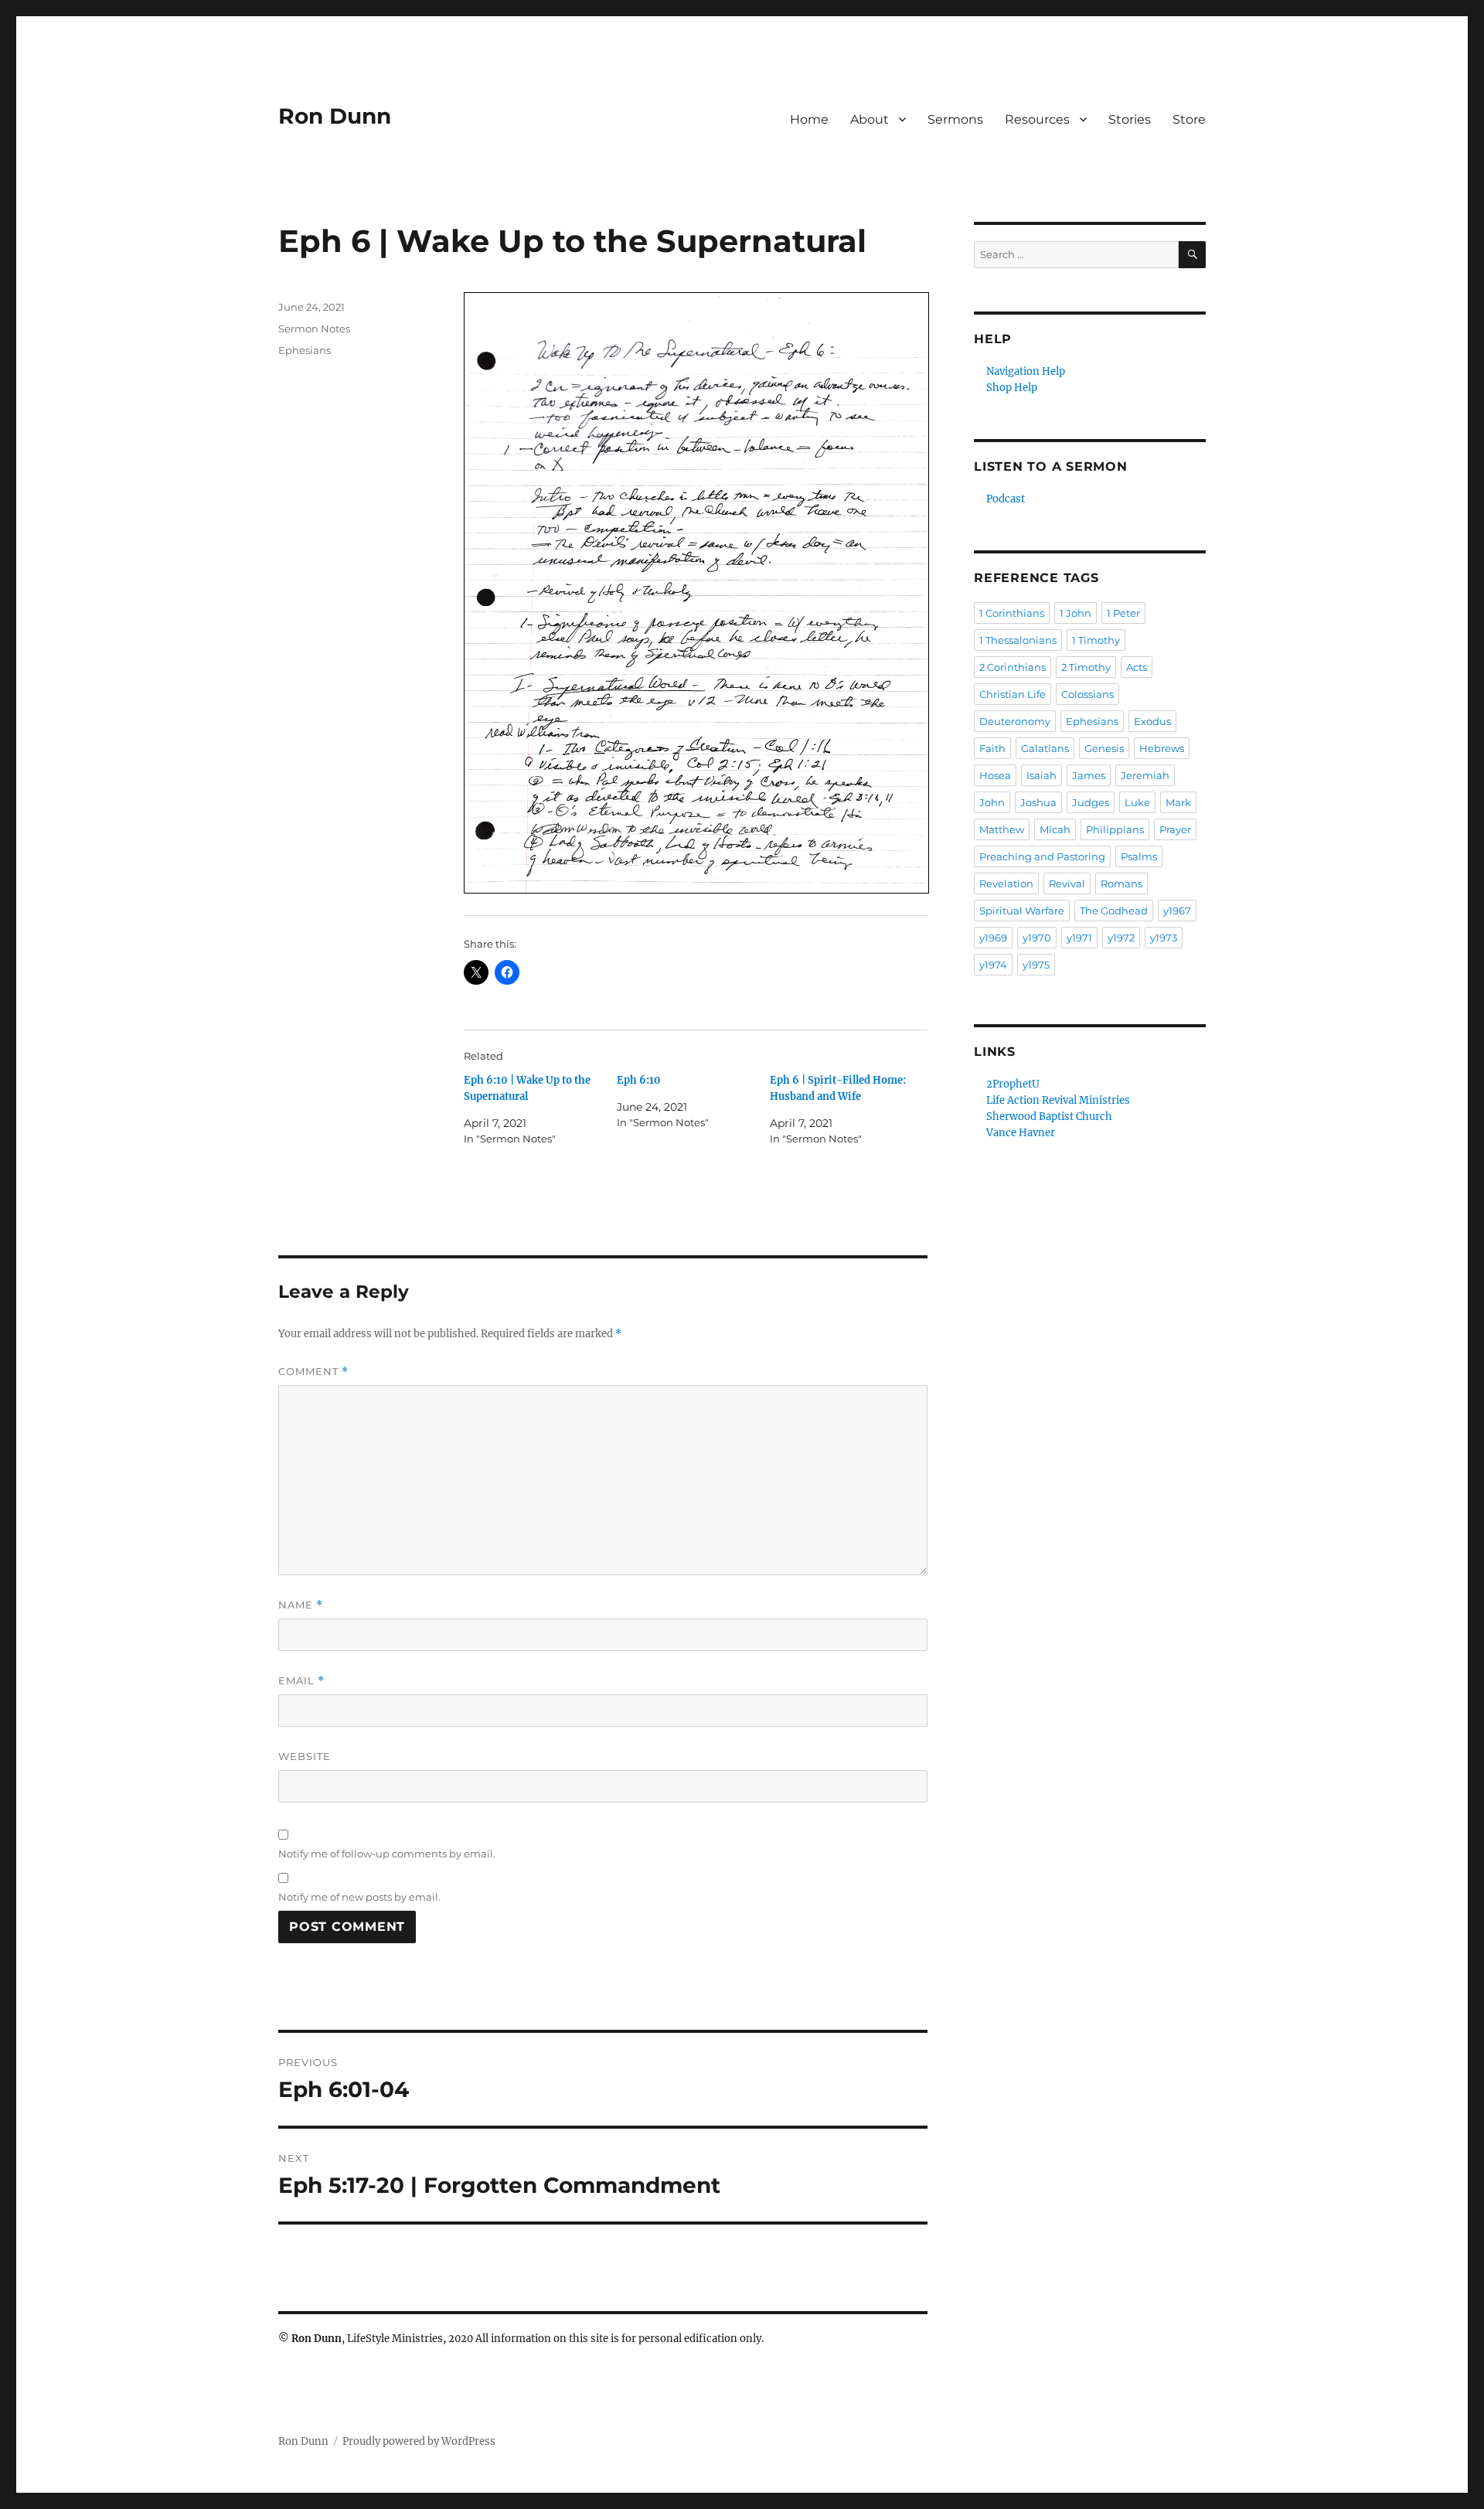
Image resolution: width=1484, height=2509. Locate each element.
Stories (1130, 119)
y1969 (993, 938)
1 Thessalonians (1018, 640)
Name (301, 1605)
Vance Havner (1021, 1133)
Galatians (1045, 748)
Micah (1055, 829)
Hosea (995, 775)
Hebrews (1162, 748)
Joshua (1038, 802)
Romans (1122, 883)
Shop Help (1012, 388)
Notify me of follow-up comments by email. (387, 1854)
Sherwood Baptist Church (1049, 1117)
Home (809, 119)
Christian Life (1013, 694)
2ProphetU (1013, 1084)
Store (1189, 119)
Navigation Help (1026, 371)
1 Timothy (1096, 640)
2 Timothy (1086, 667)
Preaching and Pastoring (1042, 856)
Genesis (1104, 748)
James (1089, 775)
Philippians (1115, 829)
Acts (1137, 667)
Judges (1091, 802)
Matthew (1002, 829)
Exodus (1152, 721)
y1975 (1036, 965)
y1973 (1164, 938)
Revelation (1006, 883)
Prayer (1175, 829)
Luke (1137, 802)
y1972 (1121, 938)
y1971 (1079, 938)
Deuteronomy (1015, 721)
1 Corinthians (1012, 613)
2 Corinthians (1013, 667)
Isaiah (1042, 775)
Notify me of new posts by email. (359, 1897)
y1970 (1037, 938)
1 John (1076, 613)
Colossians (1087, 694)
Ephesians (305, 350)
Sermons (955, 119)
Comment (313, 1372)
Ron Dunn (335, 116)
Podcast (1006, 499)
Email (301, 1681)
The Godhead (1114, 911)
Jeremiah (1145, 775)
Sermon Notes (314, 329)
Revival (1067, 883)
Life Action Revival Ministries (1058, 1100)
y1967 (1177, 911)
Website (305, 1756)
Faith (992, 748)
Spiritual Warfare (1022, 911)
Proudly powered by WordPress (419, 2441)
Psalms (1139, 856)
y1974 (993, 965)
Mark (1178, 802)
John (992, 802)
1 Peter (1123, 613)
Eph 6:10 (639, 1080)
